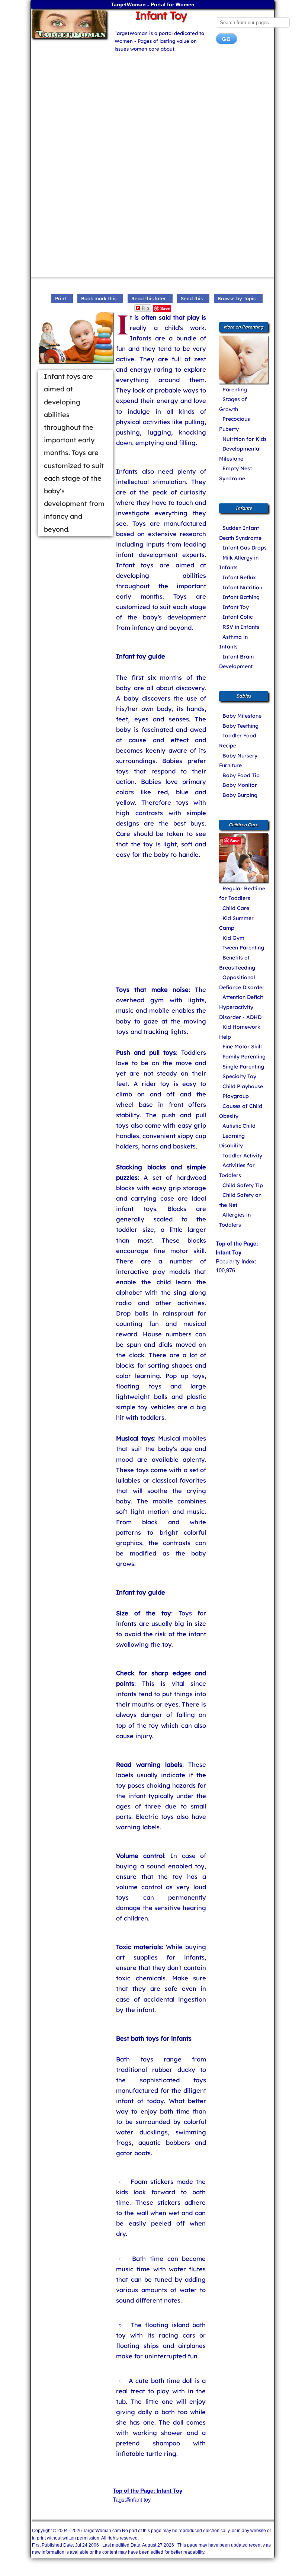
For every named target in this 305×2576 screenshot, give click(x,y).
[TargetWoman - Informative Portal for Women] (68, 24)
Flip (145, 308)
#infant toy (139, 2499)
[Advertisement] (152, 109)
